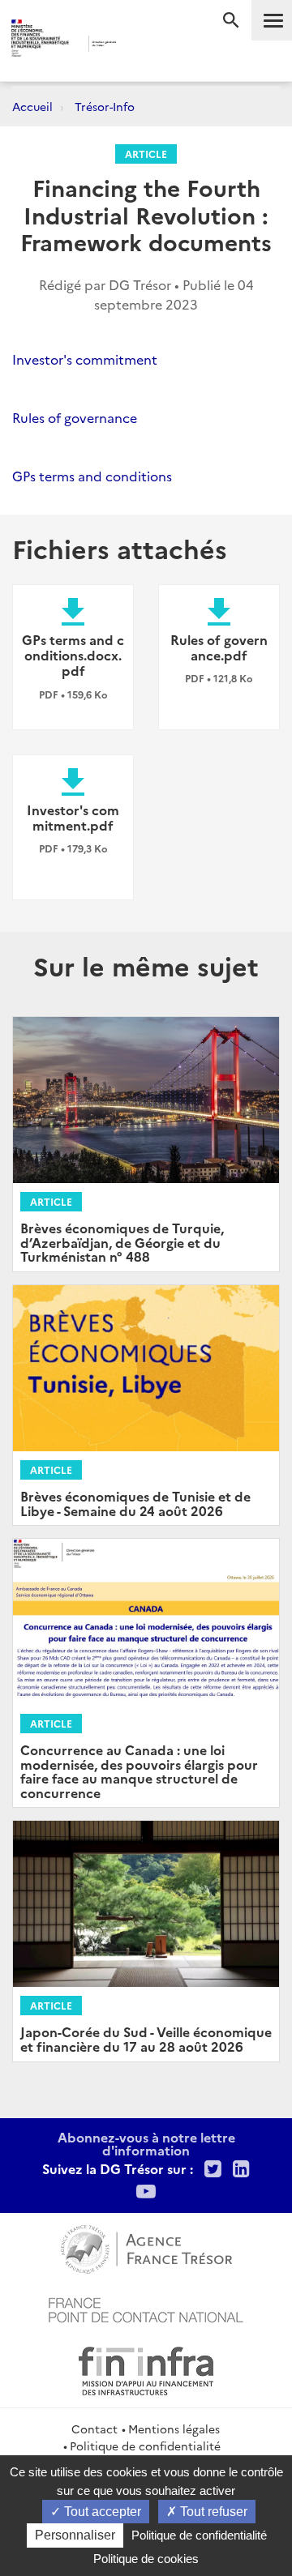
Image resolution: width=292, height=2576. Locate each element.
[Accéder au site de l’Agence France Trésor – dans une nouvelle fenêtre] (146, 2247)
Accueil (32, 106)
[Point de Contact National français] (146, 2308)
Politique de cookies (146, 2559)
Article (146, 154)
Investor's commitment (85, 359)
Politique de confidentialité (145, 2446)
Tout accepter (101, 2512)
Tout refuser (212, 2512)
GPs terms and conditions (92, 476)
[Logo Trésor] (137, 45)
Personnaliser (75, 2535)
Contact (94, 2429)
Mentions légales (174, 2429)
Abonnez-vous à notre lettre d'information (146, 2143)
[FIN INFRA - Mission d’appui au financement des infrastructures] (146, 2369)
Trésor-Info (105, 106)
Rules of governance (75, 417)
